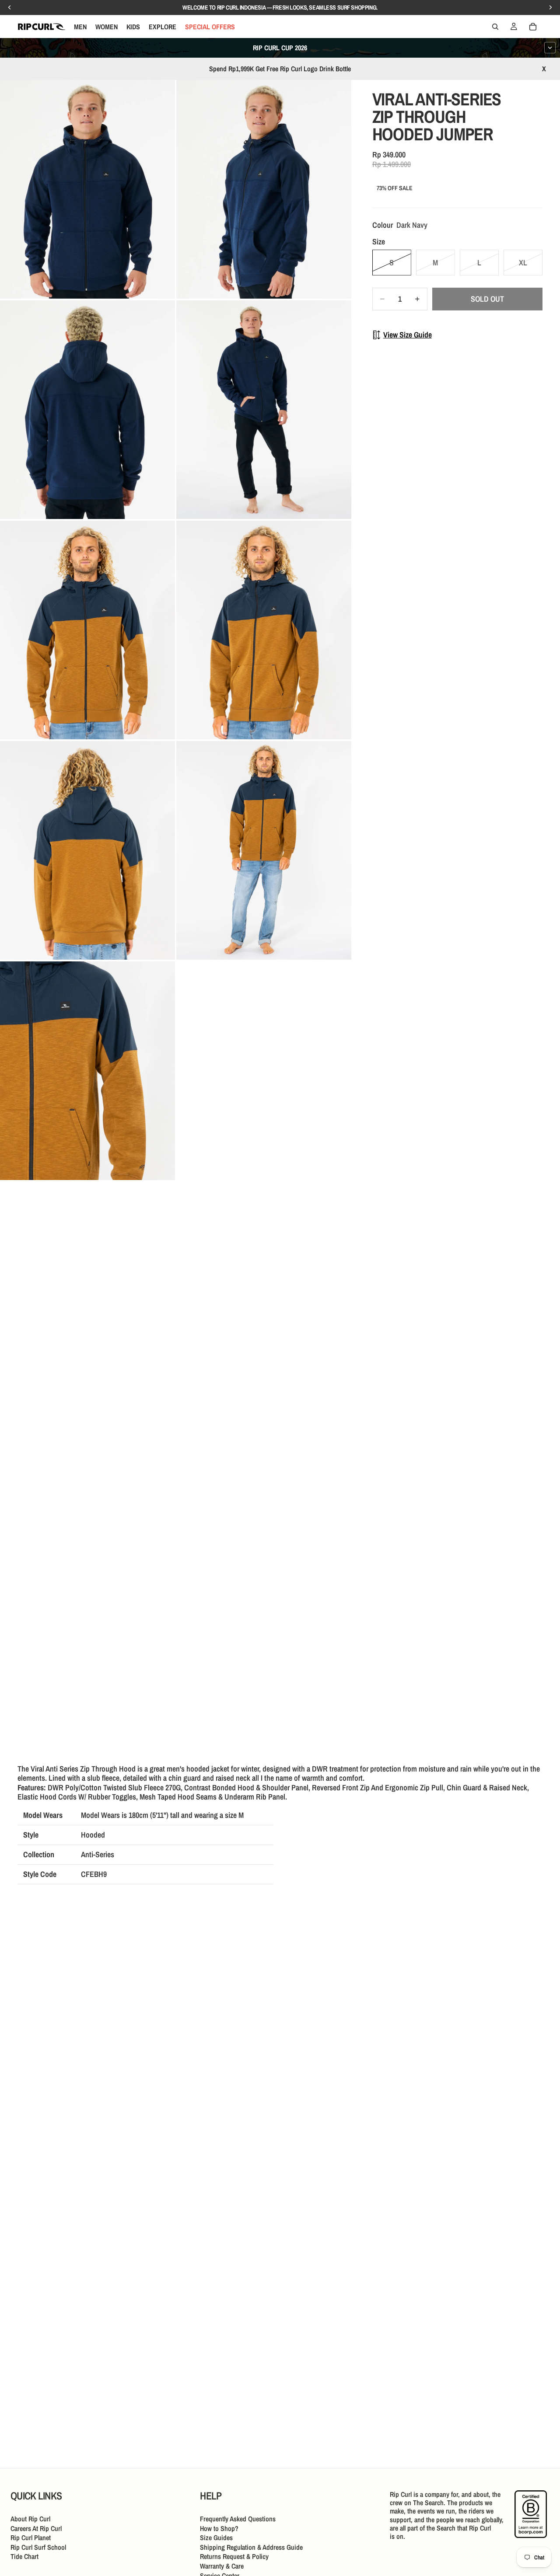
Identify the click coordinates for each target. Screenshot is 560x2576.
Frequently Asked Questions (238, 2519)
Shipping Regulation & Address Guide (251, 2547)
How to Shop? (219, 2528)
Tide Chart (24, 2557)
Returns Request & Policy (234, 2557)
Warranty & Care (222, 2566)
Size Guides (216, 2538)
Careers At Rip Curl (36, 2528)
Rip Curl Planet (31, 2538)
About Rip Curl (30, 2519)
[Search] (495, 27)
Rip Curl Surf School (38, 2547)
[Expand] (550, 48)
